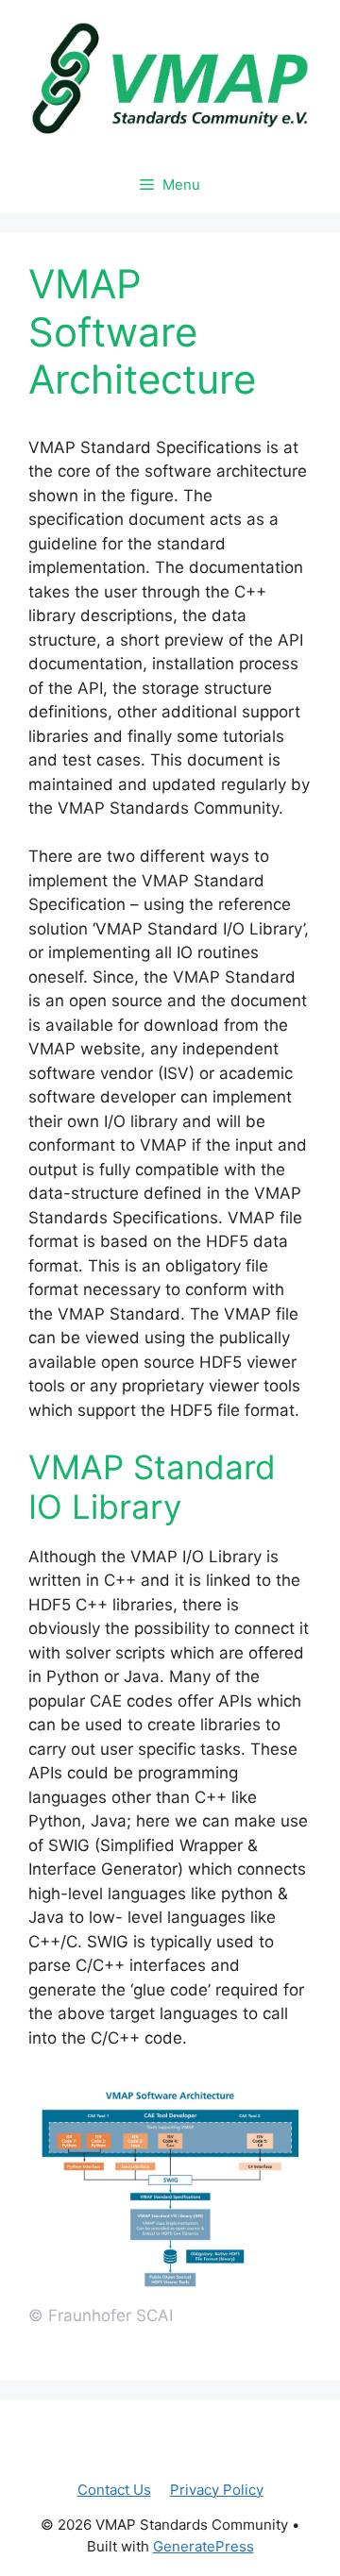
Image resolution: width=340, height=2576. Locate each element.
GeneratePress (204, 2546)
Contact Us (114, 2490)
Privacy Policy (217, 2490)
